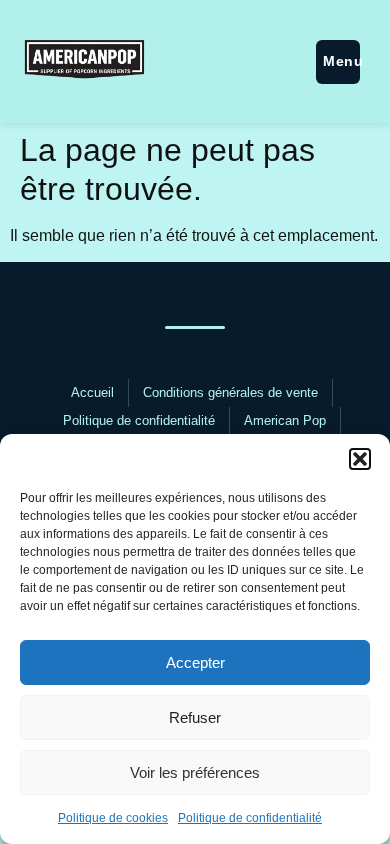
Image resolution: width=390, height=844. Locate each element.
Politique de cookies (113, 818)
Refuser (195, 717)
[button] (360, 459)
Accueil (92, 392)
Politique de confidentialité (250, 818)
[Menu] (338, 62)
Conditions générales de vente (230, 392)
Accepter (195, 662)
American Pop (285, 420)
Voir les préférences (195, 772)
